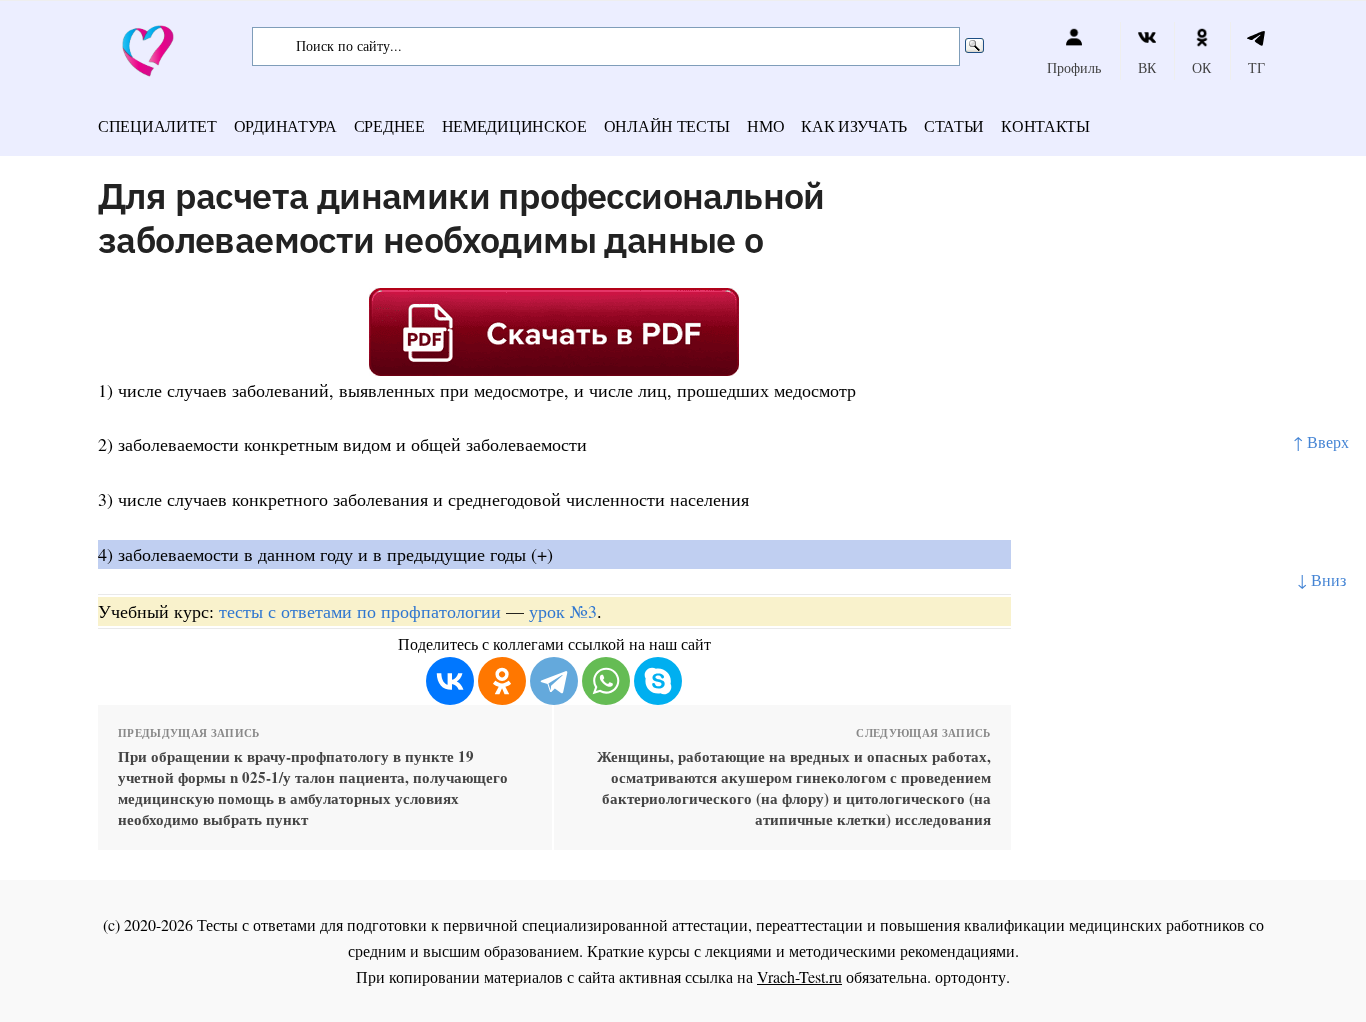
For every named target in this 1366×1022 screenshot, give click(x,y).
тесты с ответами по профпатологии (360, 611)
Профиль (1074, 67)
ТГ (1256, 67)
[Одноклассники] (502, 681)
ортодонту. (972, 976)
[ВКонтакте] (450, 681)
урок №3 (563, 611)
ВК (1147, 67)
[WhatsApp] (606, 681)
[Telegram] (554, 681)
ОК (1201, 67)
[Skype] (658, 681)
